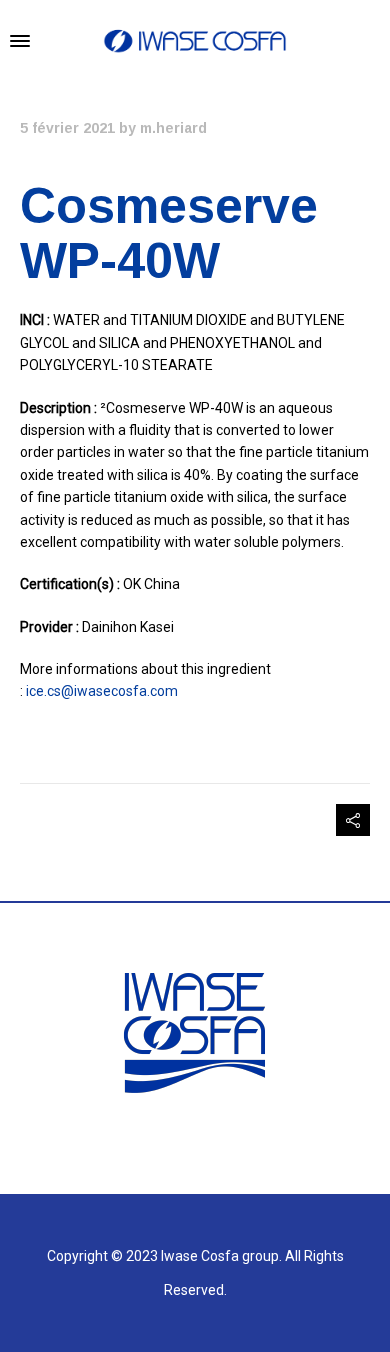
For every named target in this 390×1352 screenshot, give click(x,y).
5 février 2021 (67, 128)
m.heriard (173, 128)
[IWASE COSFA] (195, 41)
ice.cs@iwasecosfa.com (102, 691)
